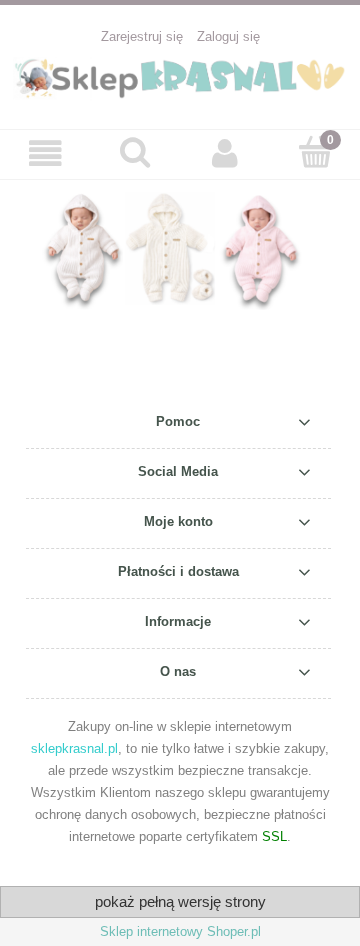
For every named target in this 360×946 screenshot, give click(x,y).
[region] (180, 249)
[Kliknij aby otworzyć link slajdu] (180, 249)
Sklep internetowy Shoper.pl (180, 931)
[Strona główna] (180, 77)
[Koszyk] (315, 152)
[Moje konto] (225, 153)
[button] (45, 153)
